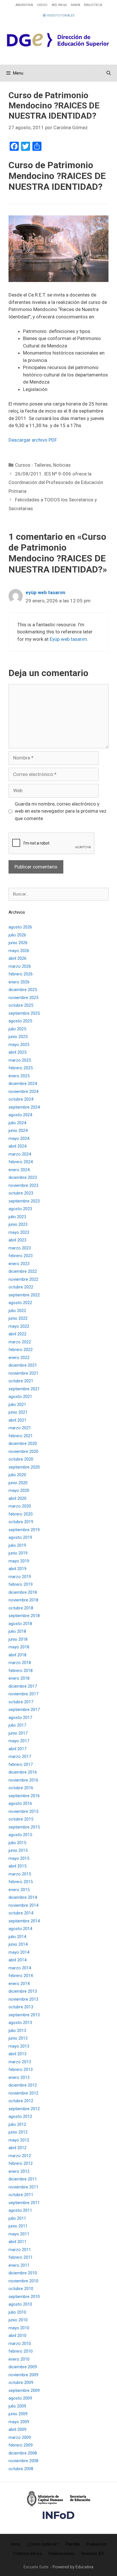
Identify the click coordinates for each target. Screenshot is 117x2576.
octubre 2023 (21, 1193)
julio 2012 (17, 2124)
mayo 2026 (19, 951)
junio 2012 (18, 2132)
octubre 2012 (21, 2101)
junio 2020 (18, 1483)
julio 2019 (17, 1545)
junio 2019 (18, 1553)
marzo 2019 (20, 1577)
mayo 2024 (19, 1138)
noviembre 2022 (23, 1279)
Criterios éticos (27, 2554)
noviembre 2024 (23, 1092)
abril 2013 (17, 2054)
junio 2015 (18, 1850)
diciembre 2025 (23, 990)
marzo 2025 (20, 1060)
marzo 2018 (20, 1663)
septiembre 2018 (24, 1616)
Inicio (15, 2544)
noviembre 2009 (23, 2375)
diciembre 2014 (23, 1897)
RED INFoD (59, 5)
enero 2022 (19, 1358)
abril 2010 (17, 2336)
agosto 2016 (20, 1803)
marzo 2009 (20, 2437)
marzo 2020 (20, 1506)
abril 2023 (17, 1240)
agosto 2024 (20, 1115)
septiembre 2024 (24, 1107)
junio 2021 (18, 1412)
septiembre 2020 (24, 1467)
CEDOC (42, 5)
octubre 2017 (21, 1702)
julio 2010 (17, 2312)
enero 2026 (19, 982)
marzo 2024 (20, 1154)
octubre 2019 (21, 1522)
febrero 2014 (21, 1976)
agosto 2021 (20, 1397)
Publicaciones (61, 2554)
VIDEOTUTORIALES (60, 16)
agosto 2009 (20, 2398)
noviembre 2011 (23, 2187)
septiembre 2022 (24, 1295)
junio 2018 (18, 1639)
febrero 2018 (21, 1671)
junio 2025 (18, 1037)
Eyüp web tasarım (68, 639)
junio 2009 (18, 2414)
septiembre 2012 (24, 2109)
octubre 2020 (21, 1459)
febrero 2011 (21, 2257)
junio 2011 (18, 2226)
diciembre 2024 (23, 1084)
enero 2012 (19, 2171)
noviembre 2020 (23, 1451)
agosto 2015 (20, 1835)
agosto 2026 (20, 927)
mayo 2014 (19, 1952)
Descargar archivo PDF (33, 440)
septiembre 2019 (24, 1530)
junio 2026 (18, 943)
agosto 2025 (20, 1021)
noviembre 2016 (23, 1780)
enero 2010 (19, 2359)
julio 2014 (17, 1937)
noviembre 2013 (23, 1999)
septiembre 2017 (24, 1710)
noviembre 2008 (23, 2461)
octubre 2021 (21, 1381)
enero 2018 (19, 1678)
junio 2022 (18, 1318)
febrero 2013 (21, 2070)
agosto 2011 (20, 2210)
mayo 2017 (19, 1741)
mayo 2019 (19, 1561)
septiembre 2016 (24, 1796)
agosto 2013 (20, 2023)
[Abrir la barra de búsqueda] (109, 73)
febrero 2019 (21, 1584)
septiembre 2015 (24, 1827)
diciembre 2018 (23, 1592)
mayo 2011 (19, 2234)
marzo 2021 (20, 1428)
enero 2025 (19, 1076)
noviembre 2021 (23, 1373)
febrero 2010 (21, 2351)
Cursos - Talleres (33, 465)
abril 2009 (17, 2429)
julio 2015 (17, 1843)
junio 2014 (18, 1944)
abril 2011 (17, 2242)
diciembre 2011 (23, 2179)
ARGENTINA (24, 5)
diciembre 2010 (23, 2273)
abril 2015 (17, 1866)
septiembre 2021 (24, 1389)
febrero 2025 (21, 1068)
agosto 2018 (20, 1624)
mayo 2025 (19, 1045)
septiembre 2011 (24, 2203)
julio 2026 (17, 935)
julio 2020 (17, 1475)
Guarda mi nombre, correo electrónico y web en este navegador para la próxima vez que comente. (61, 811)
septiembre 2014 (24, 1921)
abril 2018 (17, 1655)
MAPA (76, 5)
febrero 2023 (21, 1256)
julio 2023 (17, 1217)
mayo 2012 (19, 2140)
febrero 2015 (21, 1882)
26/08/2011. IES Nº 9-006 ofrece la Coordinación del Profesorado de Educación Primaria (56, 482)
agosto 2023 (20, 1209)
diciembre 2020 (23, 1444)
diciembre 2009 (23, 2367)
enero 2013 (19, 2077)
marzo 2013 (20, 2062)
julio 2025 (17, 1029)
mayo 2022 (19, 1326)
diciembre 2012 (23, 2085)
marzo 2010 (20, 2344)
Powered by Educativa (73, 2567)
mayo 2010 (19, 2328)
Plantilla (73, 2544)
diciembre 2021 (23, 1365)
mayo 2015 (19, 1858)
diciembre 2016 (23, 1772)
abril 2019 (17, 1569)
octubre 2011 (21, 2195)
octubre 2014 (21, 1913)
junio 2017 (18, 1733)
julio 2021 (17, 1405)
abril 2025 (17, 1052)
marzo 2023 (20, 1248)
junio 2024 (18, 1131)
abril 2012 (17, 2148)
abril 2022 (17, 1334)
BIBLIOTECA (93, 5)
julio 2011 (17, 2218)
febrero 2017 (21, 1764)
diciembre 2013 (23, 1991)
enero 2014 (19, 1984)
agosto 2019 (20, 1537)
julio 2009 (17, 2406)
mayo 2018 (19, 1647)
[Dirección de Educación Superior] (58, 40)
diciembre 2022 (23, 1271)
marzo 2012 (20, 2156)
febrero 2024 (21, 1162)
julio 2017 (17, 1725)
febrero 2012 (21, 2163)
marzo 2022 (20, 1342)
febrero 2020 (21, 1514)
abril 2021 (17, 1420)
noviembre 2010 (23, 2281)
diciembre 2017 (23, 1686)
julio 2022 (17, 1311)
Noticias (62, 465)
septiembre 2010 (24, 2297)
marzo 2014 (20, 1968)
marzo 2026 (20, 966)
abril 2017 (17, 1749)
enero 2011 (19, 2265)
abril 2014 (17, 1960)
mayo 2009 (19, 2422)
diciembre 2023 (23, 1177)
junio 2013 (18, 2038)
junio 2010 (18, 2320)
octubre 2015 (21, 1819)
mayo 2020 (19, 1490)
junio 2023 (18, 1224)
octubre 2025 (21, 1005)
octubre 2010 (21, 2289)
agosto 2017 (20, 1718)
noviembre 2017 (23, 1694)
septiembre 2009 (24, 2390)
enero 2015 (19, 1890)
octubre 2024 (21, 1099)
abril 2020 (17, 1498)
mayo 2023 (19, 1232)
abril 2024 (17, 1146)
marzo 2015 (20, 1874)
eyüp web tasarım (45, 592)
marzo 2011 (20, 2250)
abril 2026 (17, 958)
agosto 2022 (20, 1303)
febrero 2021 (21, 1436)
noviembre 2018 (23, 1600)
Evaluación (97, 2544)
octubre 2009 (21, 2383)
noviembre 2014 (23, 1905)
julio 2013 (17, 2031)
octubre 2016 (21, 1788)
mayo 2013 (19, 2046)
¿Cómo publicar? (43, 2544)
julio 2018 (17, 1631)
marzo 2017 (20, 1757)
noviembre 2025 (23, 998)
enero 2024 (19, 1170)
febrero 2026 (21, 974)
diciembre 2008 (23, 2453)
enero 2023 (19, 1264)
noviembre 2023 (23, 1185)
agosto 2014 (20, 1929)
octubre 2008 (21, 2469)
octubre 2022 (21, 1287)
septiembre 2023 (24, 1201)
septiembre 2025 (24, 1013)
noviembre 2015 (23, 1811)
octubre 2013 (21, 2007)
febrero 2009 (21, 2445)
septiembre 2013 (24, 2015)
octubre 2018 (21, 1608)
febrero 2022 (21, 1350)
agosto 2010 (20, 2304)
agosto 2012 (20, 2116)
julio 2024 (17, 1123)
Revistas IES (93, 2554)
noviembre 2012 (23, 2093)
